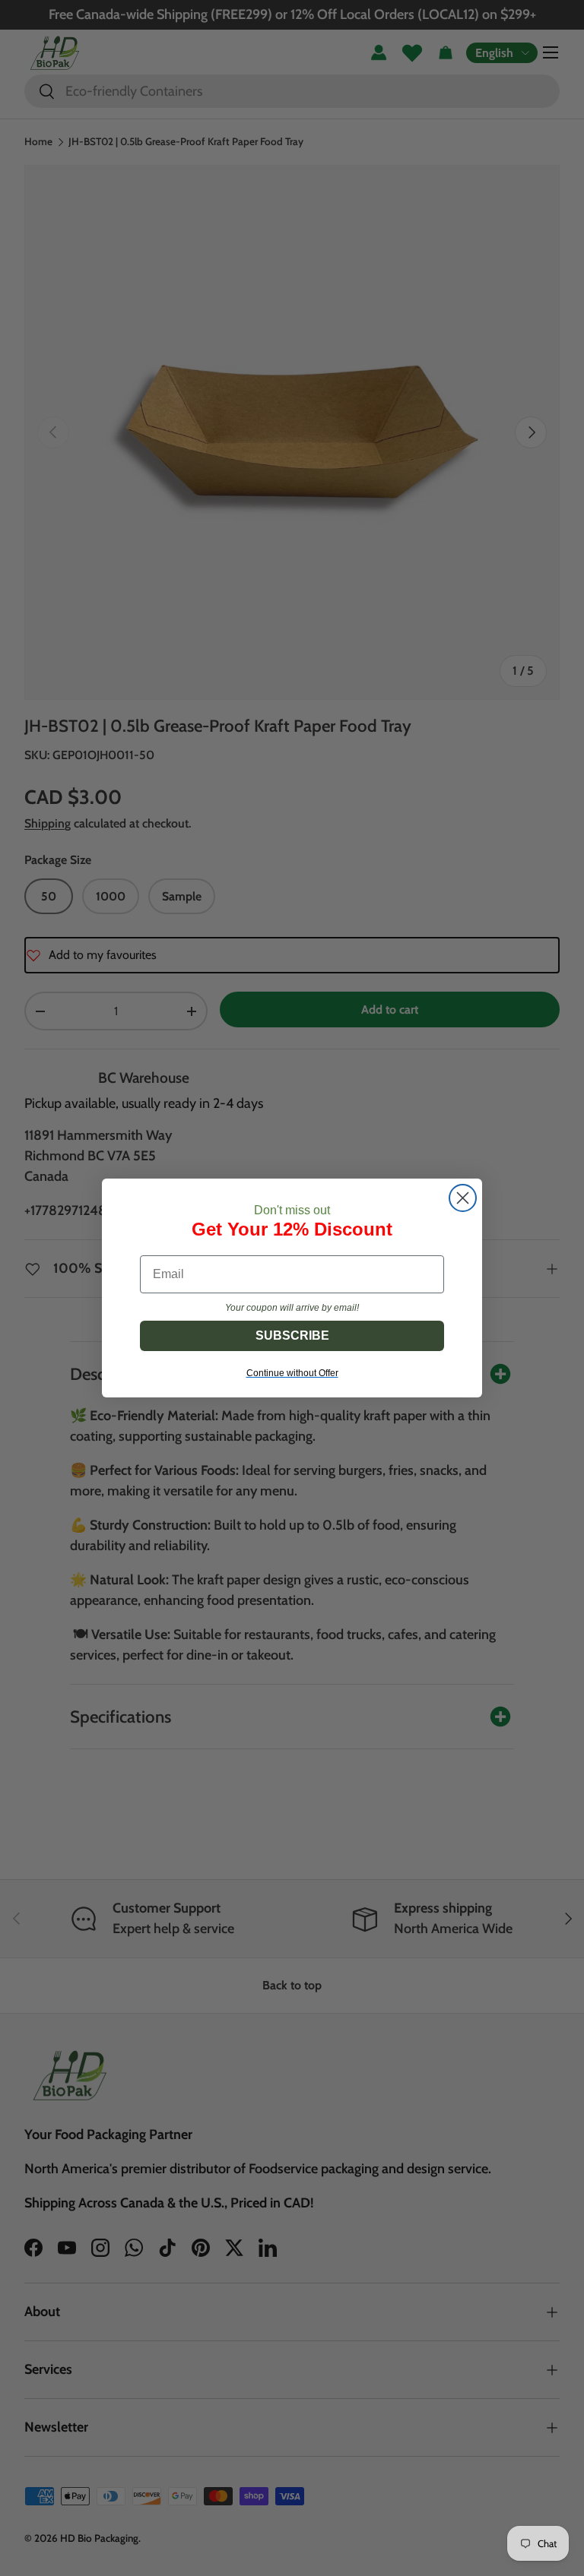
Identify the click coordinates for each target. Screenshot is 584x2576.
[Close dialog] (463, 1198)
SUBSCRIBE (292, 1335)
